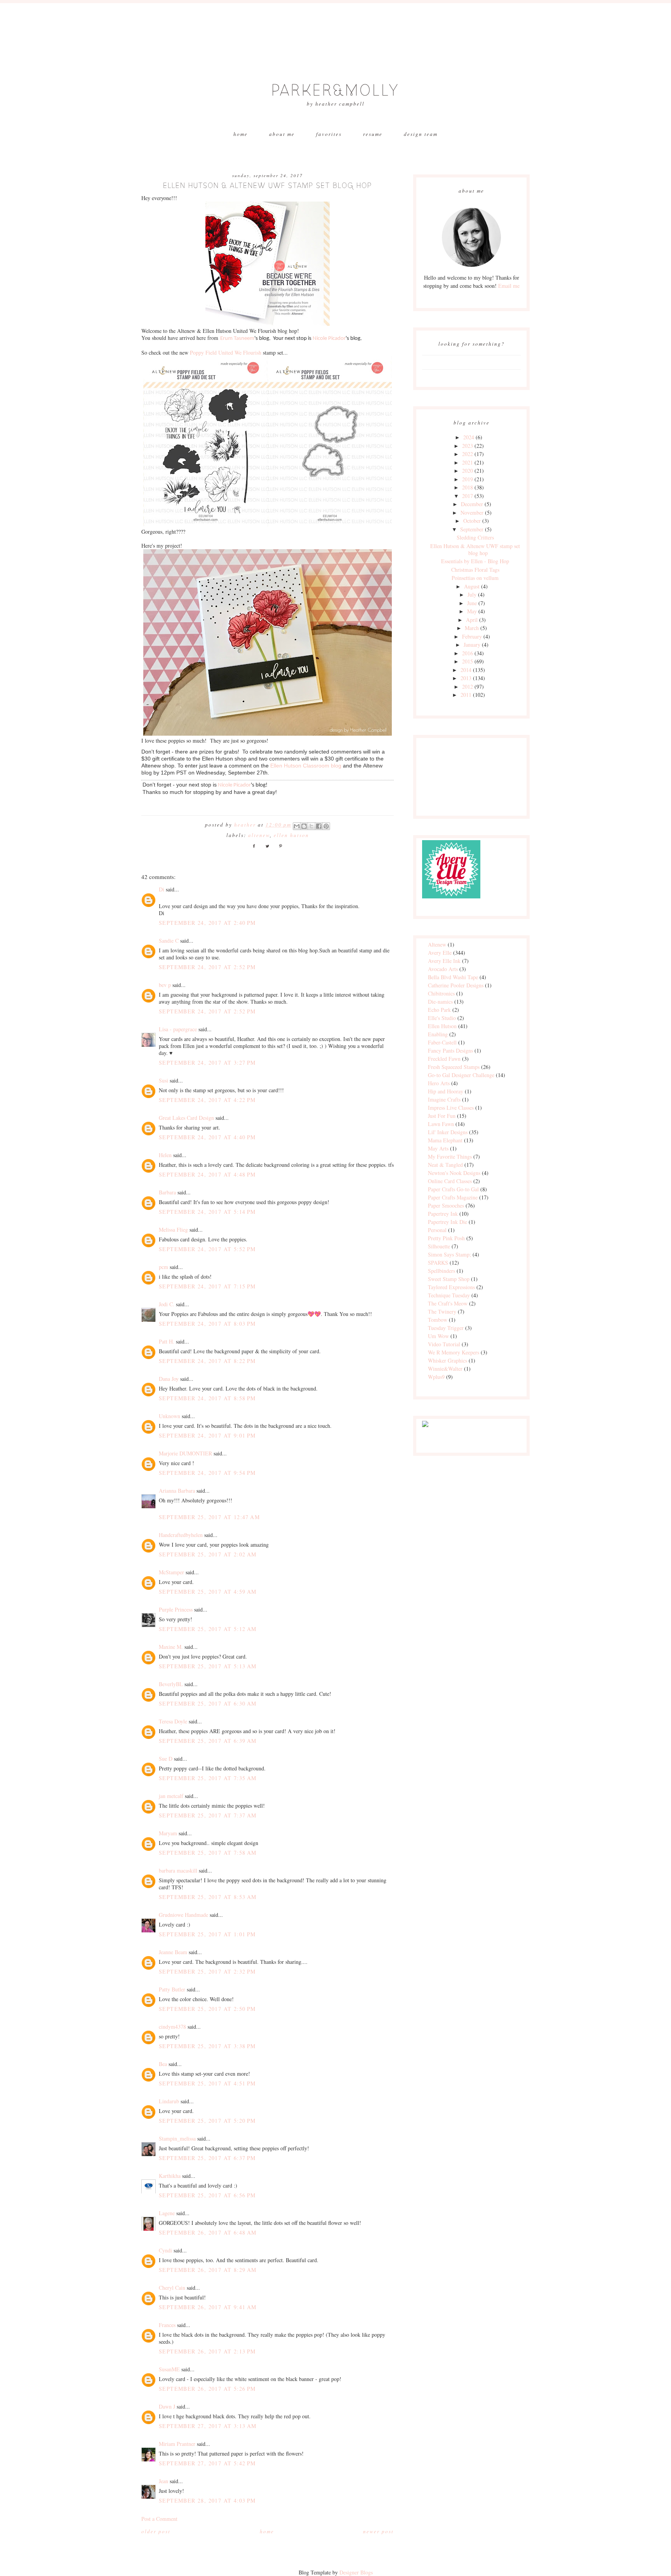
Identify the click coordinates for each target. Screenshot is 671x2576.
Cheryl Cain (172, 2288)
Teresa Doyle (173, 1721)
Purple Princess (176, 1609)
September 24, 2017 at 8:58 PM (207, 1398)
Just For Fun (442, 1116)
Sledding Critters (475, 537)
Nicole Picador (329, 339)
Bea (163, 2064)
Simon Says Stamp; (449, 1254)
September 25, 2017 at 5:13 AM (208, 1666)
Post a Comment (159, 2519)
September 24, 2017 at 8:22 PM (207, 1361)
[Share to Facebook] (319, 826)
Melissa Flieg (173, 1230)
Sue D (166, 1759)
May (472, 611)
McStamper (171, 1572)
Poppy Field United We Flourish (226, 352)
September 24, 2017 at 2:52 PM (207, 967)
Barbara (167, 1192)
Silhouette (439, 1246)
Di (162, 889)
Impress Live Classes (451, 1108)
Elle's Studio (442, 1018)
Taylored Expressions (451, 1287)
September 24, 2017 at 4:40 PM (207, 1137)
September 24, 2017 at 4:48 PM (207, 1174)
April (472, 620)
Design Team (421, 134)
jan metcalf (171, 1796)
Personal (437, 1230)
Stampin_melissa (177, 2138)
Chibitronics (441, 993)
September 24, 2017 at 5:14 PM (207, 1212)
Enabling (438, 1034)
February (472, 636)
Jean (163, 2481)
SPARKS (438, 1263)
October (472, 521)
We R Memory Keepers (454, 1352)
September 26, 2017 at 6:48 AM (208, 2232)
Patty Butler (172, 1989)
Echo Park (439, 1010)
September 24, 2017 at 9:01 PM (207, 1435)
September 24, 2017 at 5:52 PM (207, 1249)
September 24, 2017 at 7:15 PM (207, 1286)
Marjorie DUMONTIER (186, 1453)
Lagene (167, 2213)
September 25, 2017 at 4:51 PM (207, 2083)
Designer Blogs (356, 2572)
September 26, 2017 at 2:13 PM (207, 2351)
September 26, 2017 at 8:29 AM (208, 2270)
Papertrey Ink (443, 1214)
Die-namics (440, 1002)
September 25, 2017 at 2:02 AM (208, 1554)
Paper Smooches (446, 1205)
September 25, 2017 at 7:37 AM (208, 1815)
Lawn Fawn (441, 1124)
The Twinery (442, 1311)
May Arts (438, 1148)
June (472, 603)
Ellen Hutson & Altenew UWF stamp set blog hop (475, 549)
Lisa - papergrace (178, 1029)
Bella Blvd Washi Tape (453, 977)
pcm (163, 1267)
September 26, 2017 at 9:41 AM (208, 2307)
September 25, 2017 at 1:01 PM (207, 1934)
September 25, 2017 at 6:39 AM (208, 1741)
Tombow (438, 1320)
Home (241, 134)
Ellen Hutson (291, 835)
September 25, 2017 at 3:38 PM (207, 2046)
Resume (373, 134)
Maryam (168, 1833)
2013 (466, 678)
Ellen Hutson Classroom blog (306, 766)
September (472, 529)
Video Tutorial (444, 1344)
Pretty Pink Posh (446, 1238)
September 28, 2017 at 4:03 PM (207, 2500)
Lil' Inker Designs (448, 1132)
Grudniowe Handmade (183, 1915)
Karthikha (170, 2176)
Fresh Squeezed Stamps (454, 1067)
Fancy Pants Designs (450, 1050)
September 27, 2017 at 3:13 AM (208, 2426)
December (472, 504)
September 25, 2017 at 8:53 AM (208, 1897)
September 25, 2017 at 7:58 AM (208, 1853)
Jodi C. (167, 1304)
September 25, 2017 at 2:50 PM (207, 2009)
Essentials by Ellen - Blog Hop (475, 561)
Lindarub (169, 2101)
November (472, 513)
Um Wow (438, 1336)
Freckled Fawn (444, 1059)
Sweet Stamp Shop (449, 1279)
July (472, 594)
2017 (468, 496)
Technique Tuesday (449, 1295)
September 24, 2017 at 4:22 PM (207, 1100)
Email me (509, 286)
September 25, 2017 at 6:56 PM (207, 2195)
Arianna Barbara (177, 1491)
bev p (165, 985)
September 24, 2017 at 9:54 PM (207, 1473)
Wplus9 (436, 1377)
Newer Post (378, 2531)
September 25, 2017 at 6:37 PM (207, 2158)
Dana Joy (169, 1379)
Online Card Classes (450, 1181)
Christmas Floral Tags (475, 570)
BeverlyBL (171, 1684)
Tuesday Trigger (446, 1328)
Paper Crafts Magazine (453, 1197)
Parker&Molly (335, 91)
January (472, 645)
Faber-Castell (442, 1042)
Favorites (329, 134)
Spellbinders (442, 1271)
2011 (466, 695)
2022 (468, 454)
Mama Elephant (445, 1140)
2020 (468, 471)
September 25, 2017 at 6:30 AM (208, 1703)
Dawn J (167, 2406)
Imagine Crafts (444, 1099)
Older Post (156, 2531)
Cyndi (165, 2250)
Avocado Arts (443, 969)
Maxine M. (171, 1647)
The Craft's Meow (448, 1303)
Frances (167, 2325)
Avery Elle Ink (444, 961)
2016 (468, 653)
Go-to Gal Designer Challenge (461, 1075)
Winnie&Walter (445, 1369)
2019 (468, 479)
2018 (468, 487)
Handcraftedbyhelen (181, 1535)
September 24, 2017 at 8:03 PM (207, 1324)
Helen (165, 1155)
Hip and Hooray (446, 1091)
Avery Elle (440, 953)
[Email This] (297, 826)
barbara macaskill (178, 1870)
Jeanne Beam (173, 1952)
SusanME (169, 2369)
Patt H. (167, 1341)
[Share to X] (311, 826)
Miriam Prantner (177, 2444)
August (472, 586)
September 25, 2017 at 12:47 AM (209, 1517)
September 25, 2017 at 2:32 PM (207, 1971)
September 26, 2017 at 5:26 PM (207, 2389)
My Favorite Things (450, 1157)
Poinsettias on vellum (475, 578)
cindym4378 (172, 2027)
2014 (466, 670)
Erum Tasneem (237, 339)
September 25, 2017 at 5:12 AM (208, 1629)
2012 (468, 687)
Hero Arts (439, 1083)
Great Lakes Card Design (186, 1118)
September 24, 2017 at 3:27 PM (207, 1063)
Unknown (169, 1416)
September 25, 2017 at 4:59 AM (208, 1592)
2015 (468, 661)
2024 (469, 437)
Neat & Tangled (445, 1165)
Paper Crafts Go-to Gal (453, 1189)
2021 (468, 462)
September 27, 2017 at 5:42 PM (207, 2463)
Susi (163, 1080)
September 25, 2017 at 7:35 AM (208, 1778)
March (472, 628)
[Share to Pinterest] (326, 826)
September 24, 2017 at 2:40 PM (207, 923)
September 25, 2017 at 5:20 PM (207, 2121)
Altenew (259, 835)
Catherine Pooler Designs (456, 985)
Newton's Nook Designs (454, 1173)
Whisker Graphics (448, 1360)
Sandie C (169, 941)
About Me (282, 134)
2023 (468, 446)
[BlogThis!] (304, 826)
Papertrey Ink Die (448, 1222)
